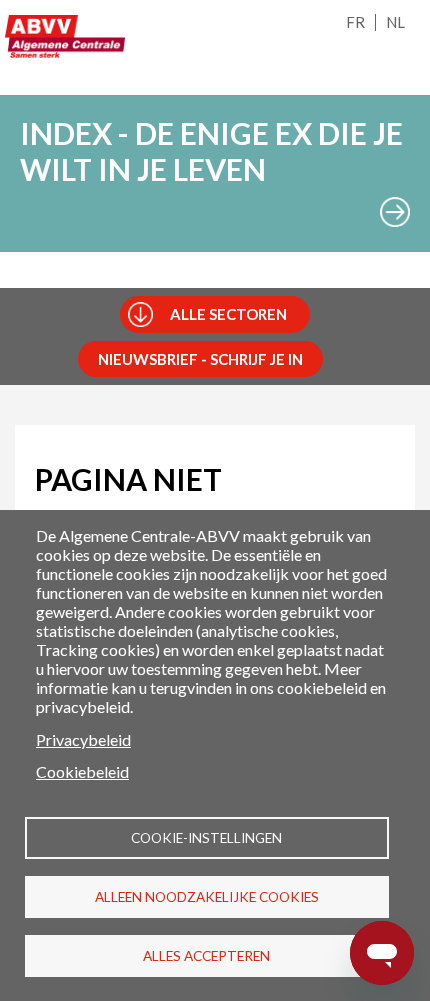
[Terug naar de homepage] (65, 36)
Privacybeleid (83, 739)
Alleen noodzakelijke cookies (207, 897)
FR (355, 22)
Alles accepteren (206, 956)
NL (395, 22)
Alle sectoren (228, 314)
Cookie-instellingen (206, 838)
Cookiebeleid (82, 771)
